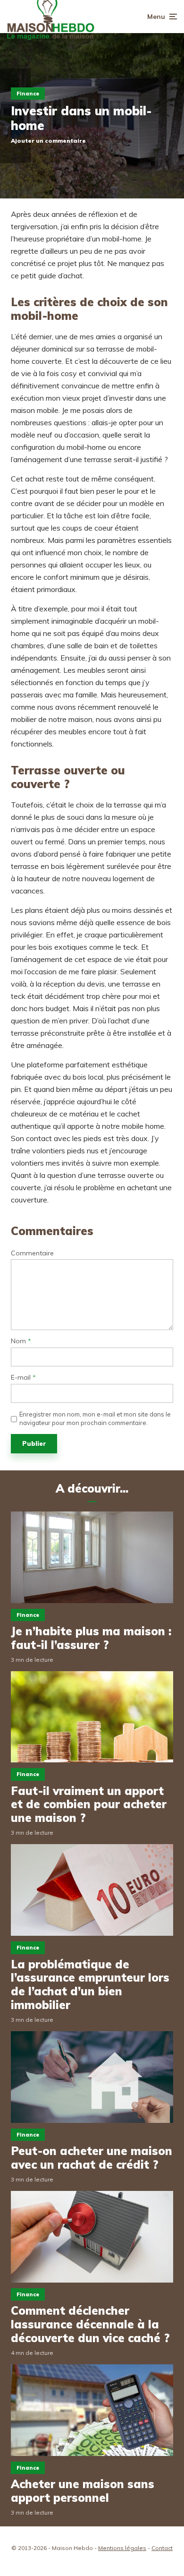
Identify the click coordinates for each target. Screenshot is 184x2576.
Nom (21, 1341)
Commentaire (32, 1253)
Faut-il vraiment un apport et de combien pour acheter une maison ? (89, 1804)
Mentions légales (122, 2548)
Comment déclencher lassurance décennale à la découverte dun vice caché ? (90, 2324)
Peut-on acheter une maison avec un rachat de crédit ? (92, 2158)
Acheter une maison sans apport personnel (83, 2491)
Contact (162, 2548)
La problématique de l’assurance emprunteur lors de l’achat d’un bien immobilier (90, 1985)
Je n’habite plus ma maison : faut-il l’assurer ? (91, 1638)
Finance (28, 94)
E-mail (23, 1378)
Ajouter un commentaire (48, 141)
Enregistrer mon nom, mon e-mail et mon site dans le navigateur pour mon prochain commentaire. (95, 1418)
